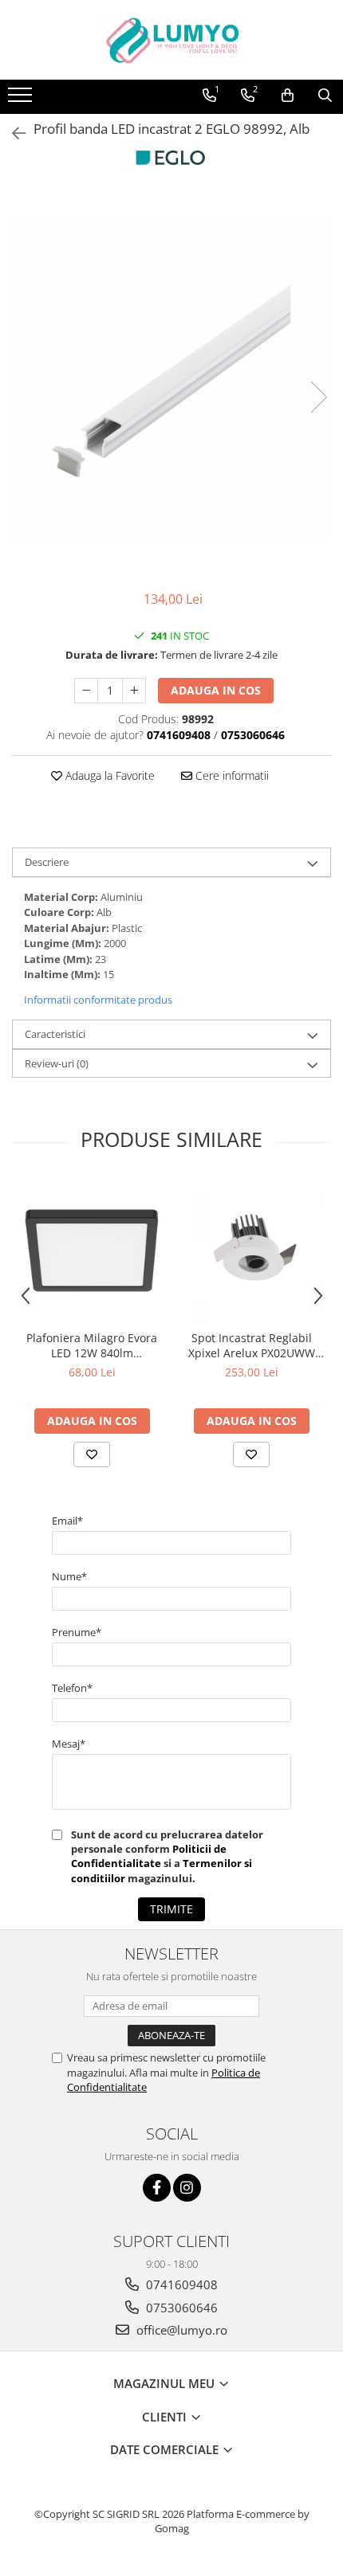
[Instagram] (187, 2188)
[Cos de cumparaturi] (288, 96)
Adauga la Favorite (108, 775)
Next (318, 397)
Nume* (69, 1576)
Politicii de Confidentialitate (149, 1856)
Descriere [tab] (47, 862)
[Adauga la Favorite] (92, 1454)
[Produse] (22, 100)
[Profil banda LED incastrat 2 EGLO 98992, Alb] (171, 381)
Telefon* (72, 1688)
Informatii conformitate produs (98, 1000)
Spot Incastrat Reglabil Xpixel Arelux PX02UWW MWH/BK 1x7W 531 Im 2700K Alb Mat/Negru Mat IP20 (251, 1345)
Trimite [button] (171, 1909)
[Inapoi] (12, 133)
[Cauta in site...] (325, 96)
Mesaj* (69, 1744)
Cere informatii (231, 775)
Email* (67, 1521)
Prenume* (77, 1632)
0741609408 (180, 2284)
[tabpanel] (171, 381)
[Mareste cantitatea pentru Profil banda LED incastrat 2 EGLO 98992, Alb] (134, 691)
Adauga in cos (216, 690)
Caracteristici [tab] (55, 1034)
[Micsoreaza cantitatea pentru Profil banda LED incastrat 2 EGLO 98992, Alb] (86, 691)
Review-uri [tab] (57, 1063)
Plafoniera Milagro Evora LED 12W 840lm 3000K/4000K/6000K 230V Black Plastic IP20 (92, 1345)
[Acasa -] (171, 40)
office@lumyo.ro (180, 2330)
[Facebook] (157, 2188)
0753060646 (180, 2308)
